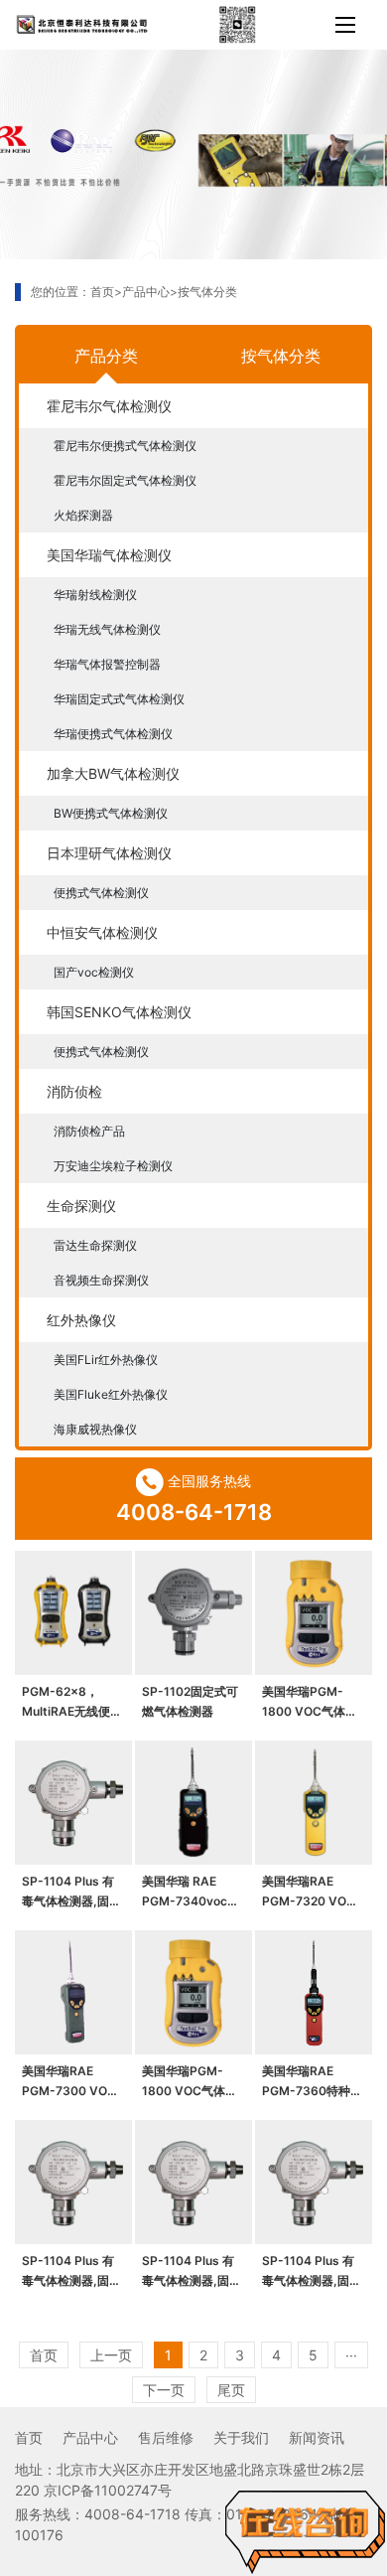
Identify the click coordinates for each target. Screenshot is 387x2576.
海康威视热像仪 (95, 1429)
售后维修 (166, 2437)
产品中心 (146, 292)
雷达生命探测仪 (95, 1245)
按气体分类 (207, 292)
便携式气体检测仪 (101, 893)
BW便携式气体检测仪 (111, 813)
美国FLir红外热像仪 (106, 1360)
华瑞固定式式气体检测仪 (119, 699)
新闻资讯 (317, 2437)
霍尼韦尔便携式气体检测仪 (125, 446)
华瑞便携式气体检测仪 (113, 734)
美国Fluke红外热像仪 (111, 1394)
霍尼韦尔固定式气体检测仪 (125, 480)
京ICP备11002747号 (108, 2490)
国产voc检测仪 (94, 972)
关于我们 (241, 2437)
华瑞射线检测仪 (95, 595)
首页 (102, 292)
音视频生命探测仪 (101, 1280)
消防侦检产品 (89, 1131)
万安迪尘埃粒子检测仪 (113, 1166)
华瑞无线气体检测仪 (107, 629)
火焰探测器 (83, 515)
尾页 (231, 2390)
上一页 (111, 2355)
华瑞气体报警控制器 (107, 664)
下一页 (164, 2390)
